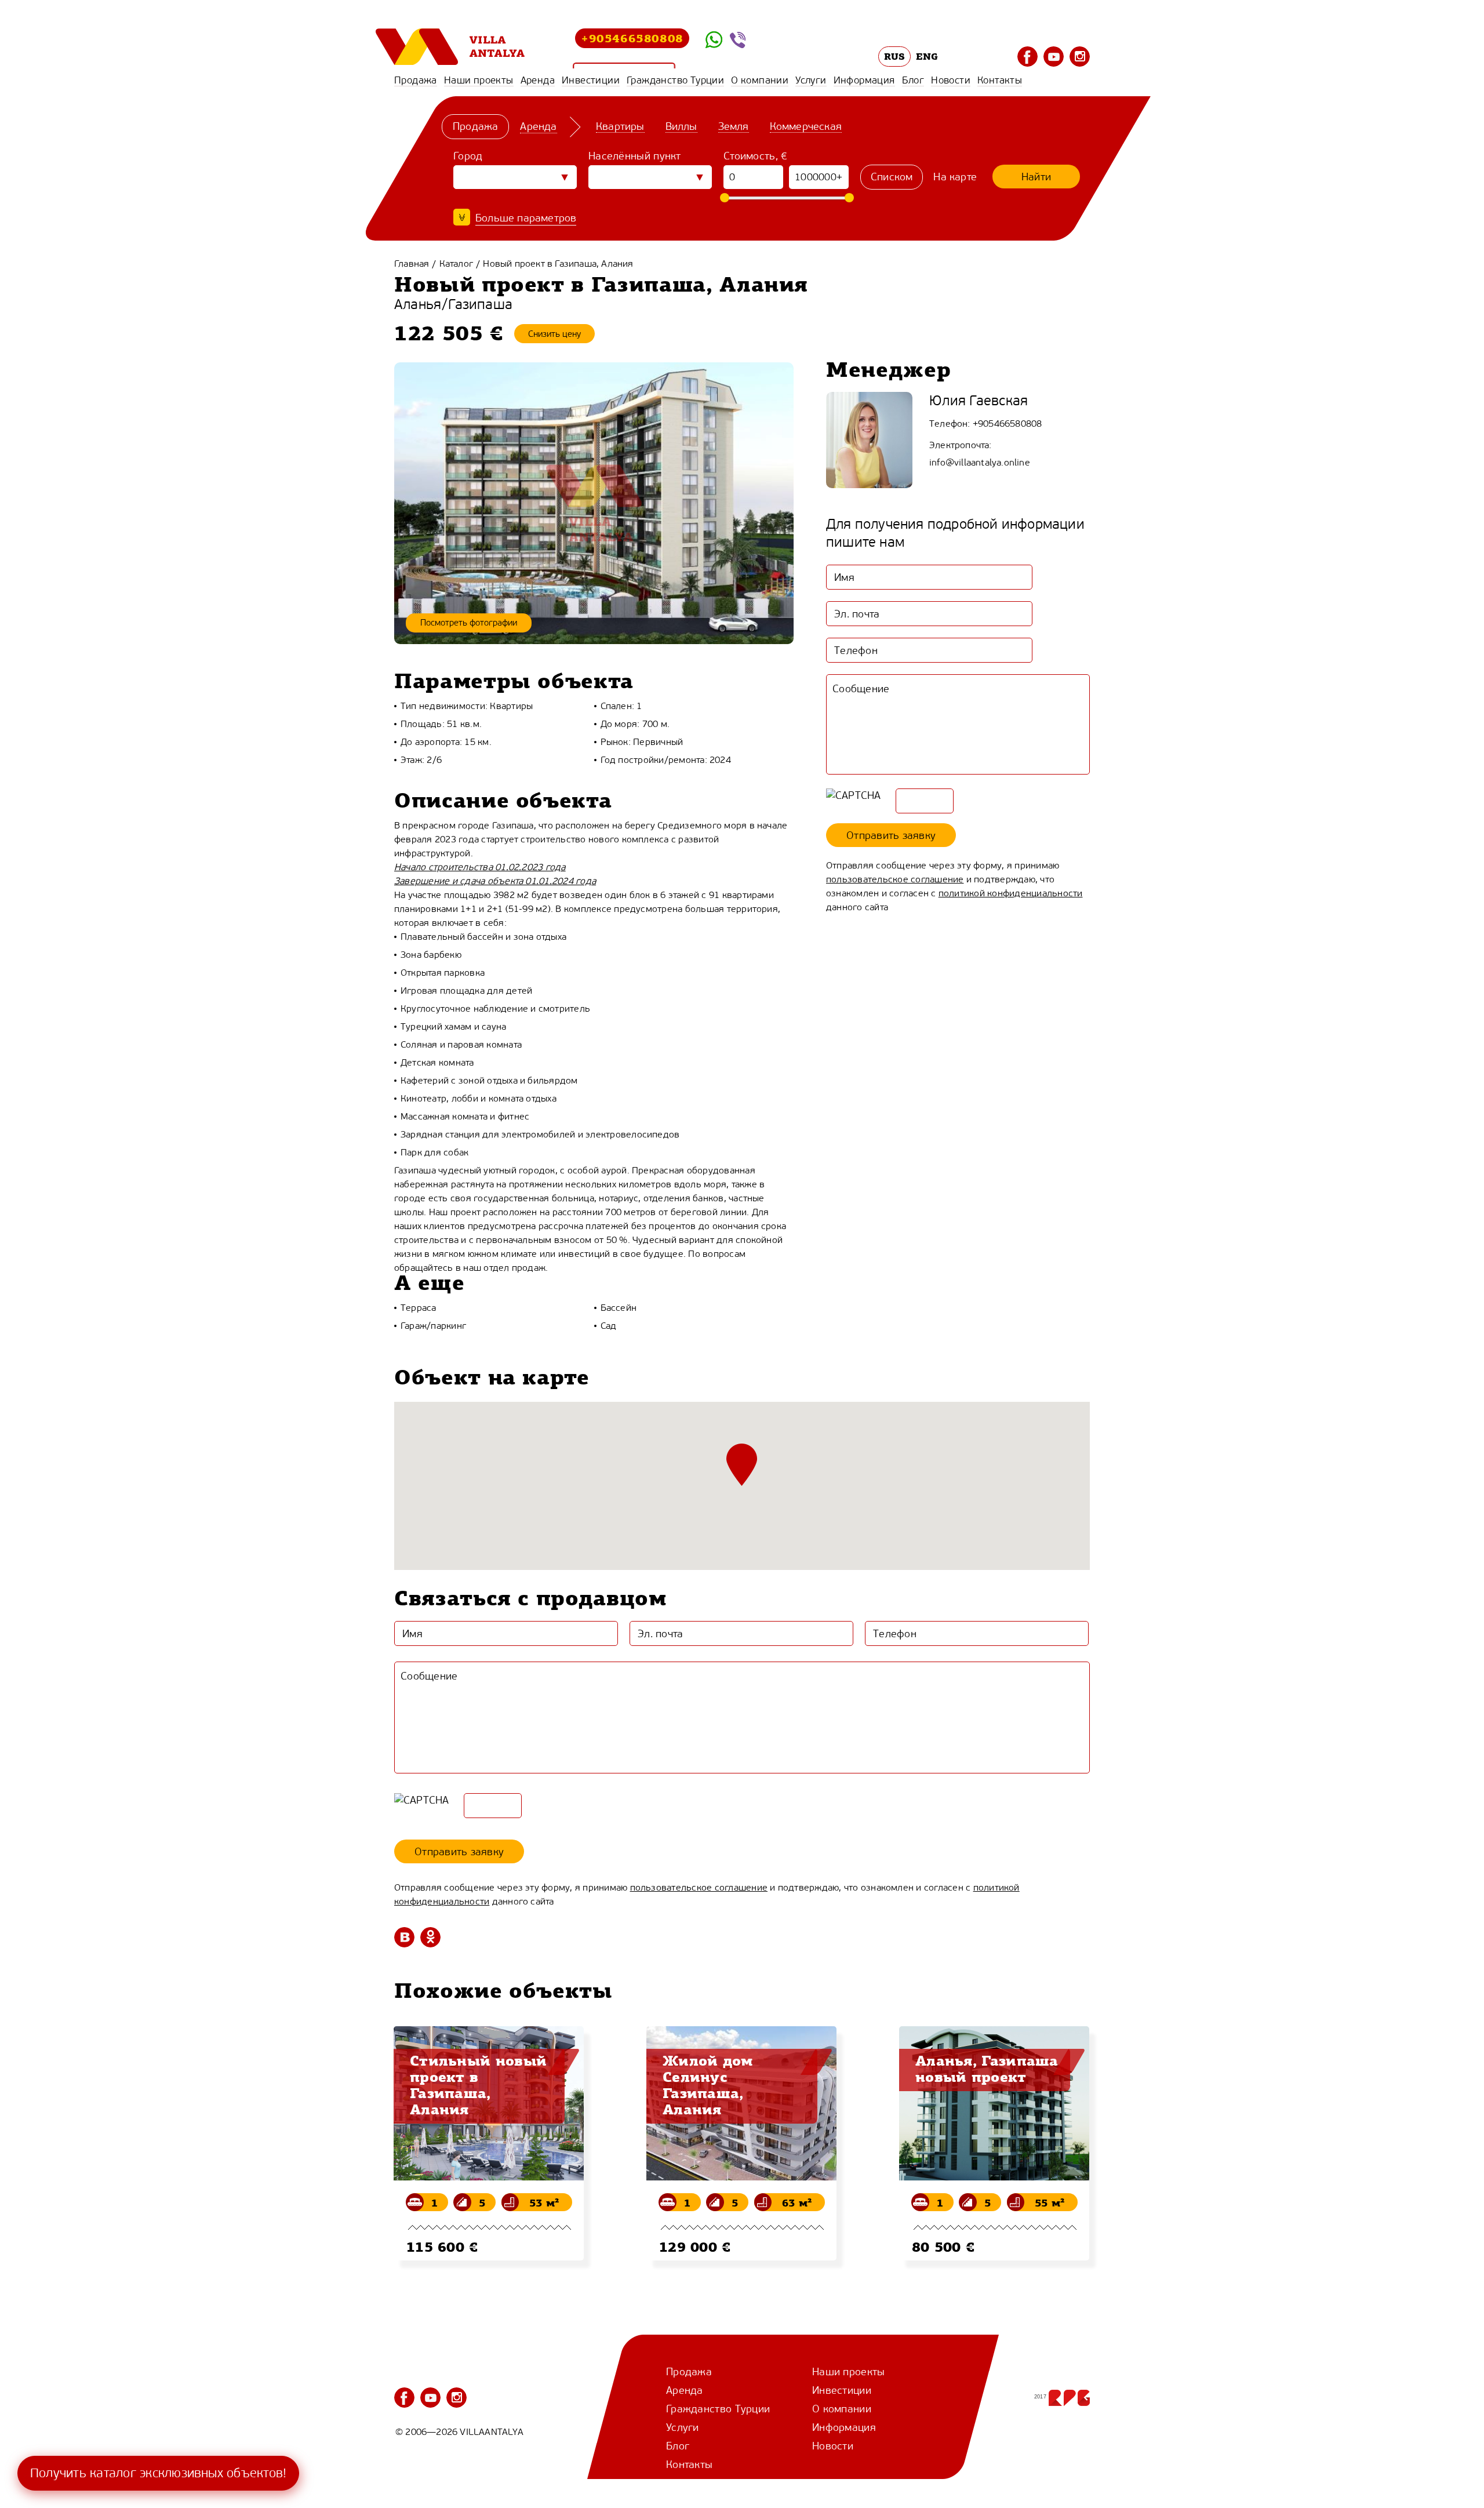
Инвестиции (591, 80)
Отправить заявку (891, 835)
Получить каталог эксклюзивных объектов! (158, 2473)
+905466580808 (632, 38)
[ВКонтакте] (404, 1937)
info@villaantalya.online (980, 462)
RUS (895, 56)
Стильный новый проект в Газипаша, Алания (478, 2085)
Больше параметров (526, 218)
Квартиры (620, 126)
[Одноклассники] (430, 1937)
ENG (927, 56)
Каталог (456, 263)
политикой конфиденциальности (1011, 893)
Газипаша (480, 305)
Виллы (681, 126)
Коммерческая (806, 126)
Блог (913, 80)
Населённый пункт (635, 156)
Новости (951, 80)
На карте (955, 177)
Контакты (1000, 80)
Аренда (538, 80)
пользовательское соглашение (895, 879)
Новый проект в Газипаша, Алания (558, 263)
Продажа (416, 80)
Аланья (418, 305)
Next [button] (1104, 2215)
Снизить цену (554, 334)
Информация (864, 80)
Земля (734, 126)
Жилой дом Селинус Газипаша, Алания (708, 2085)
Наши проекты (479, 80)
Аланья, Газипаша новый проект (987, 2069)
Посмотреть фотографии (469, 623)
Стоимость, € (756, 156)
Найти (1036, 177)
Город (468, 156)
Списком (892, 177)
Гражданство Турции (675, 80)
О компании (760, 80)
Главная (412, 263)
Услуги (811, 80)
